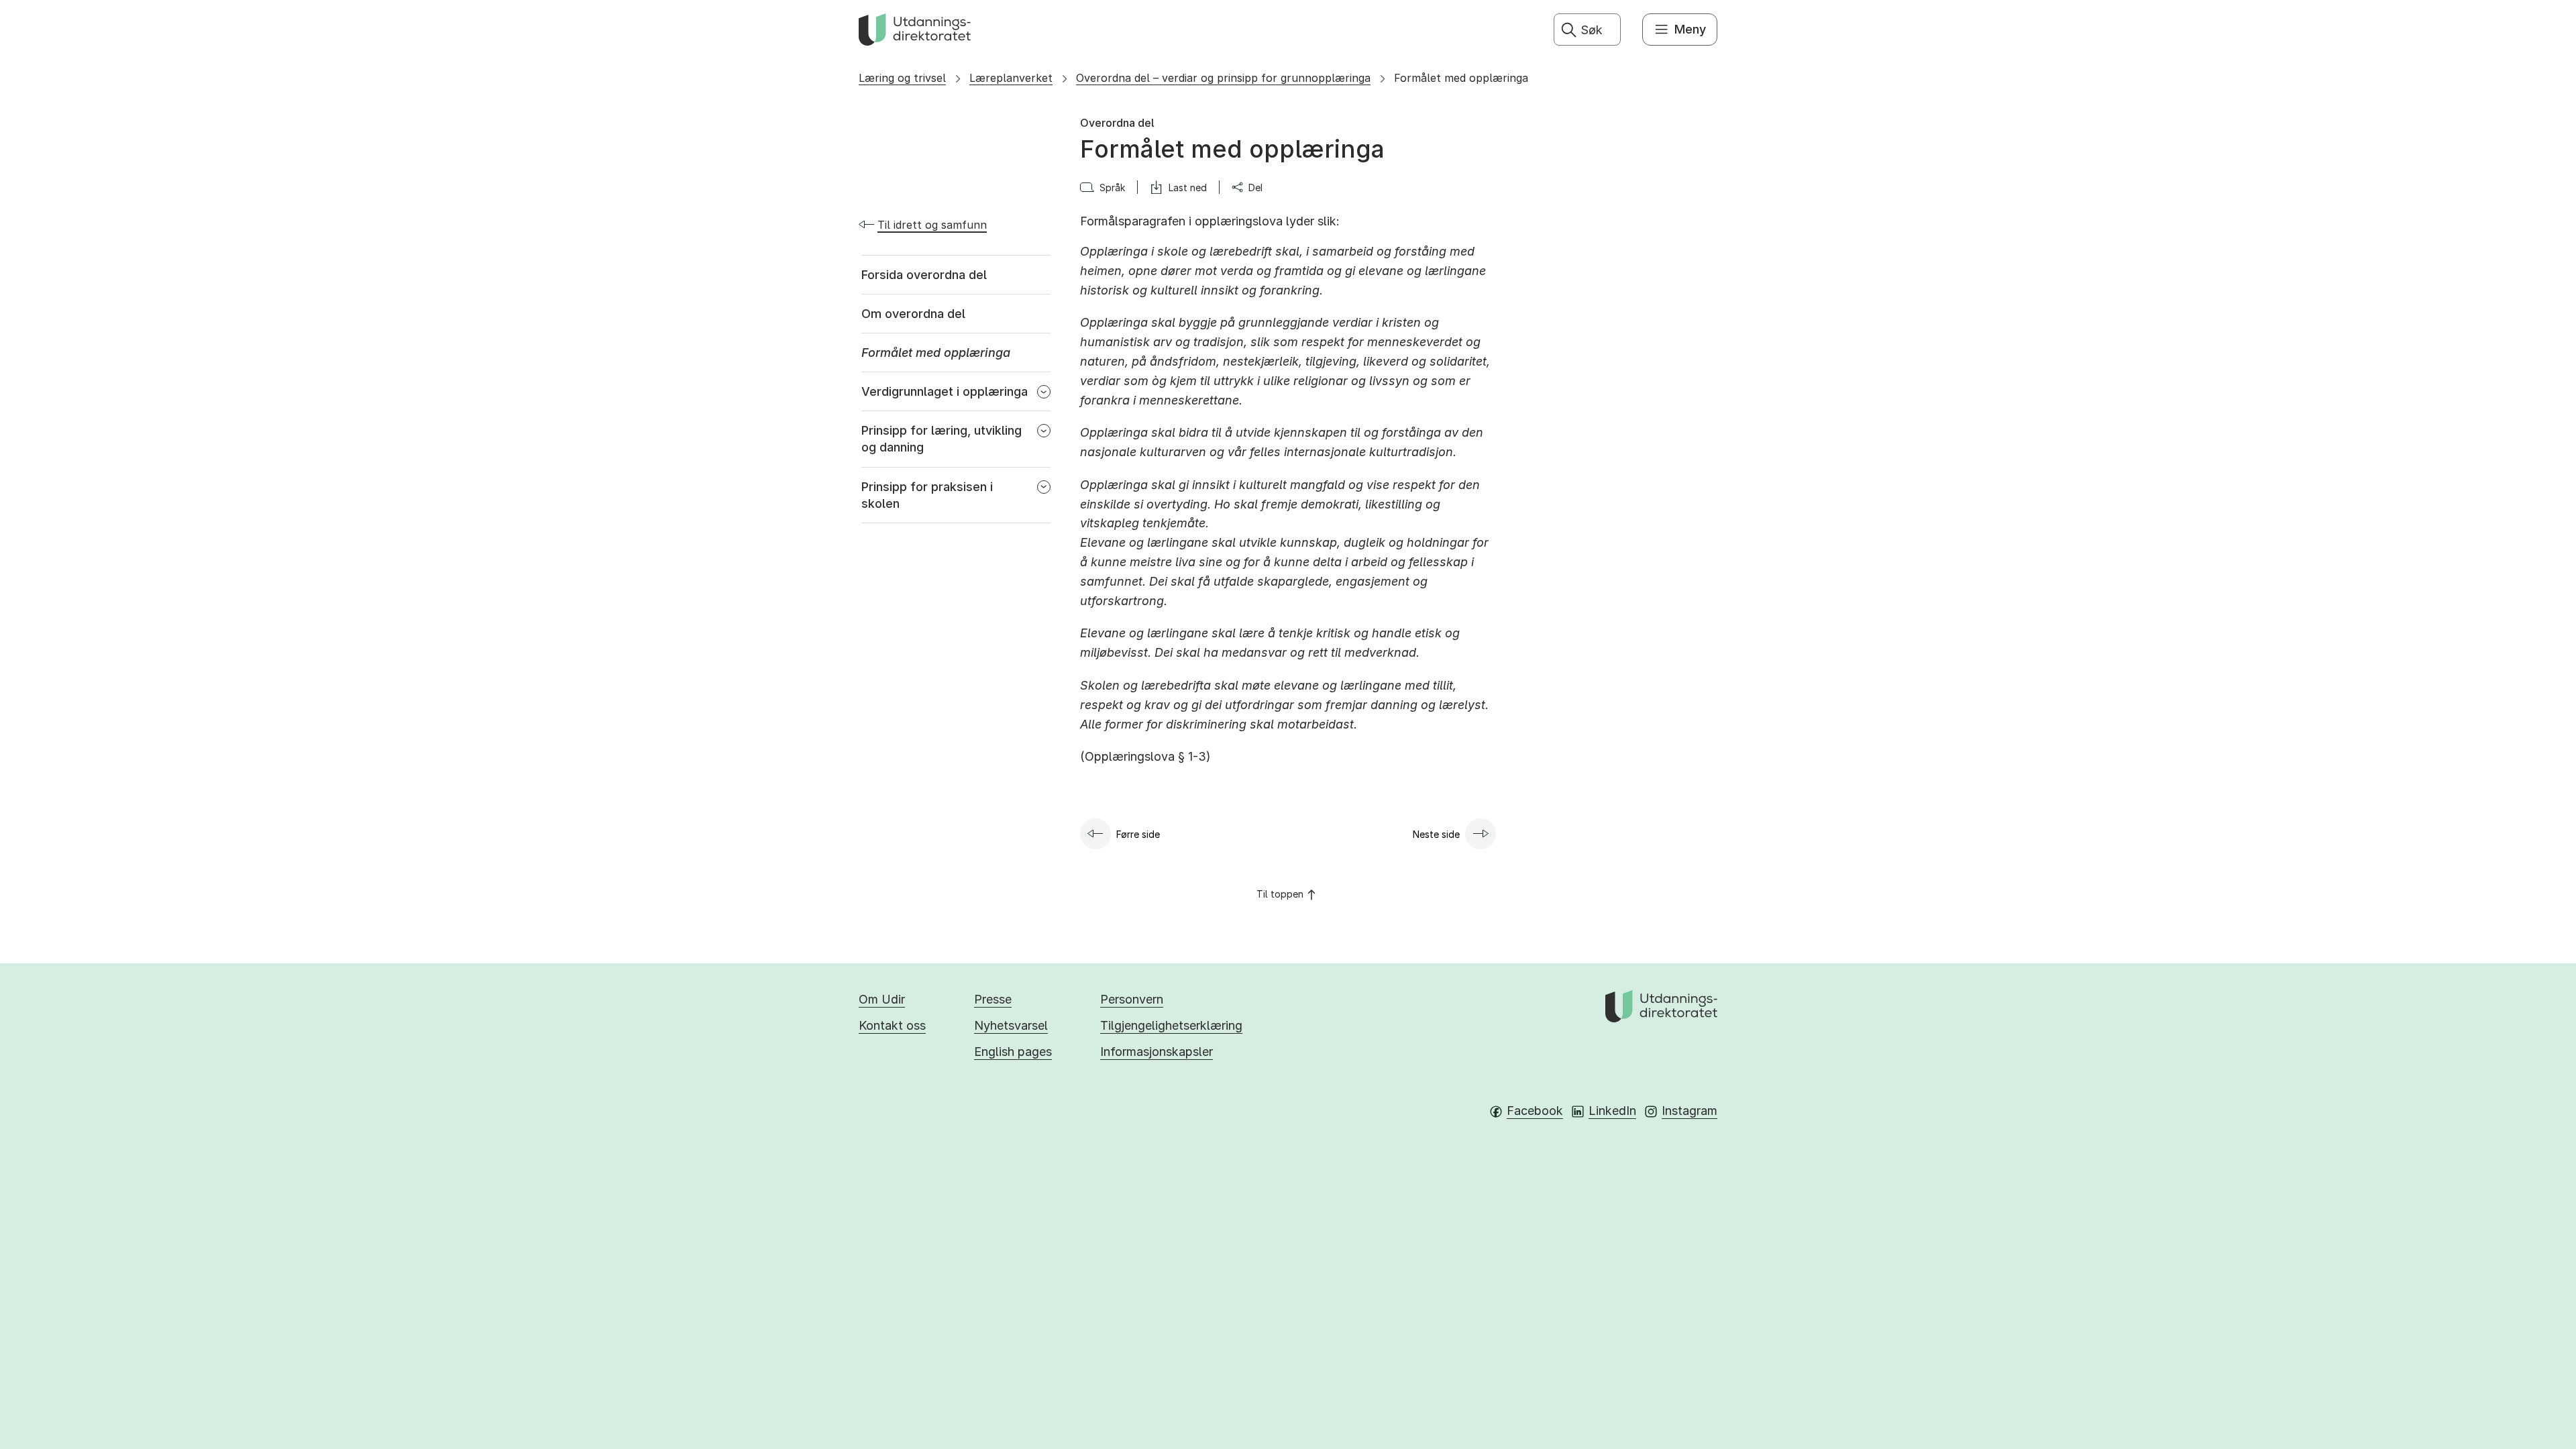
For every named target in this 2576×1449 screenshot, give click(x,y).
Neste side (1436, 834)
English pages (1013, 1052)
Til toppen (1280, 894)
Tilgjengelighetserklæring (1171, 1025)
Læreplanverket (1011, 78)
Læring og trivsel (902, 78)
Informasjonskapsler (1157, 1052)
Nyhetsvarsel (1011, 1025)
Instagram (1689, 1111)
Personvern (1132, 999)
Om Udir (882, 999)
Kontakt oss (892, 1025)
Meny (1690, 29)
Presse (993, 999)
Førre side (1138, 834)
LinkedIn (1612, 1111)
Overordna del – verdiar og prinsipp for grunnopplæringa (1223, 78)
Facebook (1535, 1111)
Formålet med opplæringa (1461, 78)
